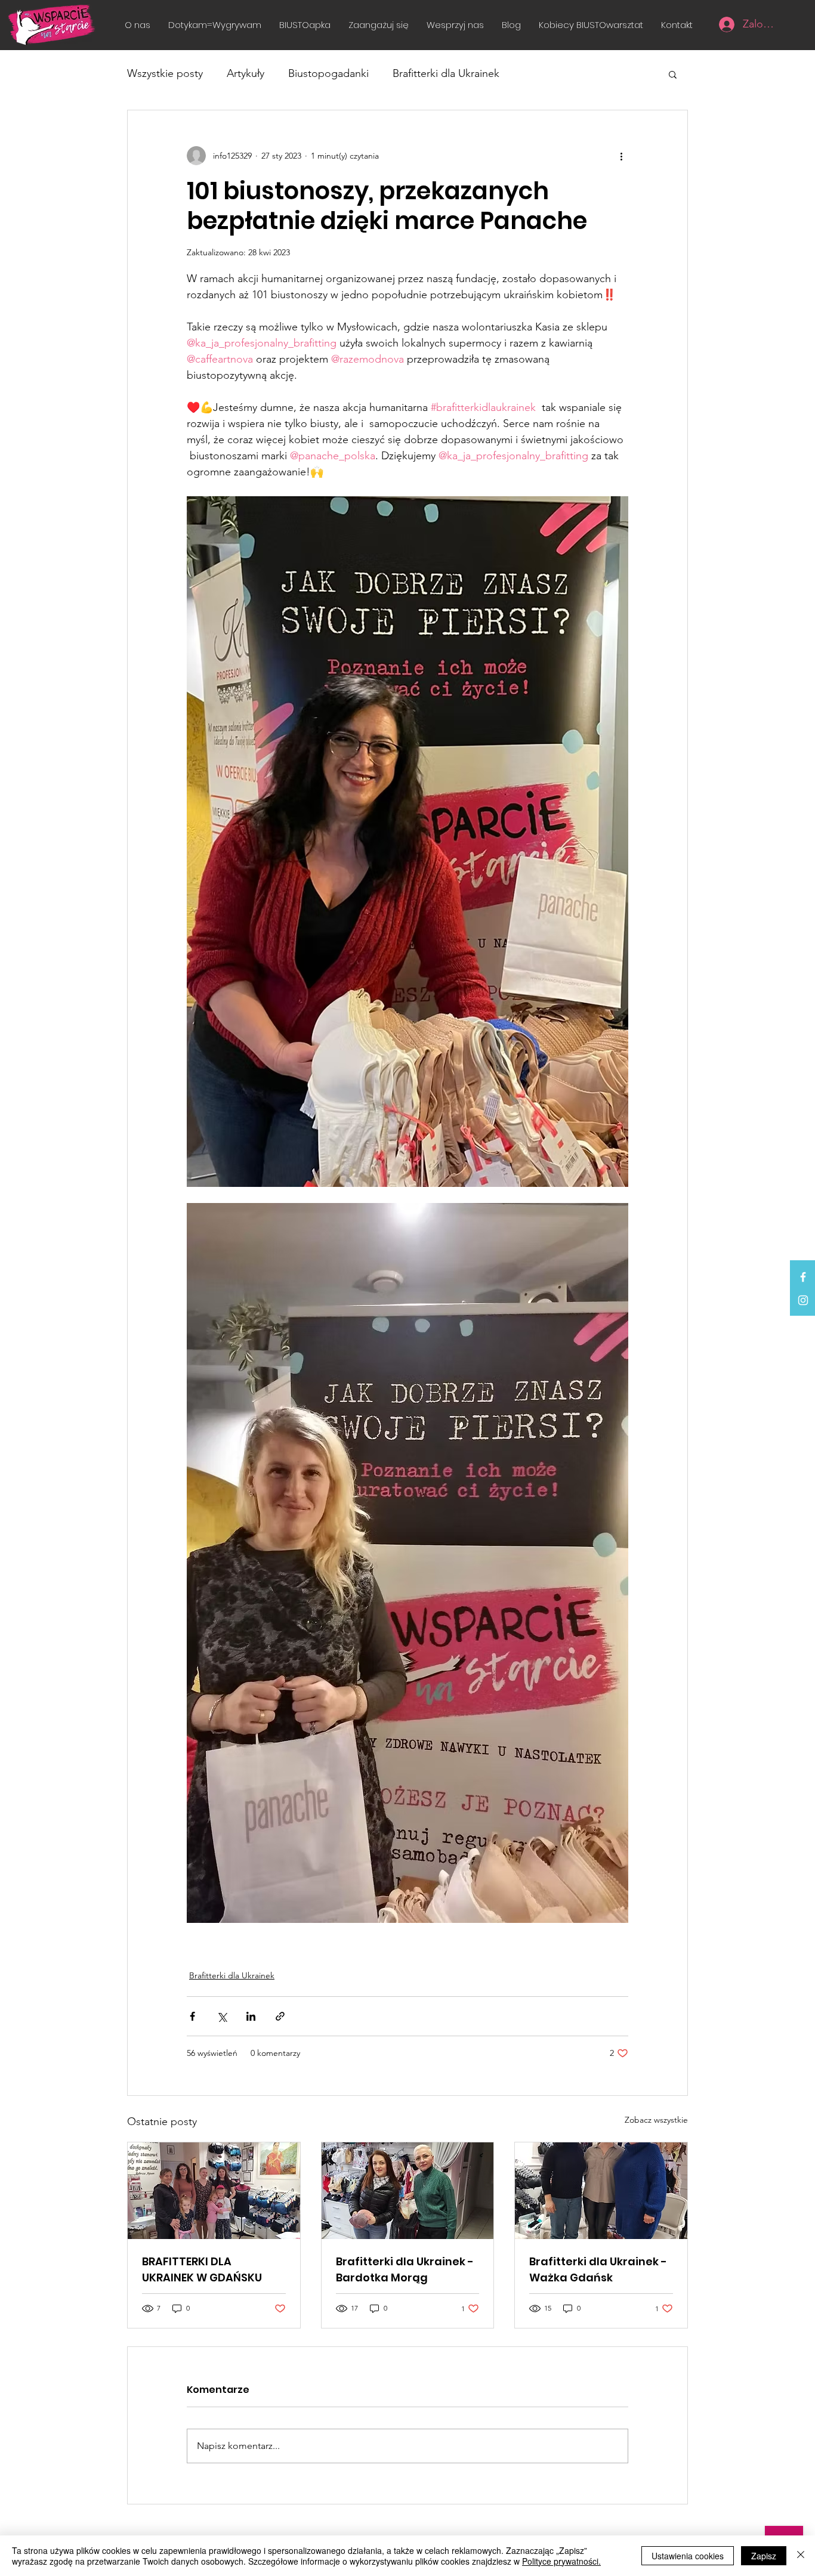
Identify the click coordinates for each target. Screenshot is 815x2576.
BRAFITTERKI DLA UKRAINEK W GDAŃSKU (202, 2269)
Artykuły (246, 73)
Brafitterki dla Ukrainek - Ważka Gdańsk (598, 2269)
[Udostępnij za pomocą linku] (280, 2016)
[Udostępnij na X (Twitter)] (222, 2016)
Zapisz (764, 2556)
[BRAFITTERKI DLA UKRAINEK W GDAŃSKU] (214, 2191)
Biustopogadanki (328, 73)
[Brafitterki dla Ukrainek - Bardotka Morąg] (408, 2191)
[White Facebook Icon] (803, 1277)
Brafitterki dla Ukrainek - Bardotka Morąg (405, 2269)
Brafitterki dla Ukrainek (446, 73)
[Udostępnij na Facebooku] (192, 2016)
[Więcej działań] (621, 156)
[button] (379, 25)
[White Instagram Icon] (803, 1300)
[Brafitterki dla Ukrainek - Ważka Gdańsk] (601, 2191)
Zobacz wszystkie (656, 2120)
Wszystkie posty (165, 73)
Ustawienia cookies (688, 2556)
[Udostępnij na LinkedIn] (251, 2016)
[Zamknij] (801, 2556)
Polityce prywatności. (561, 2561)
